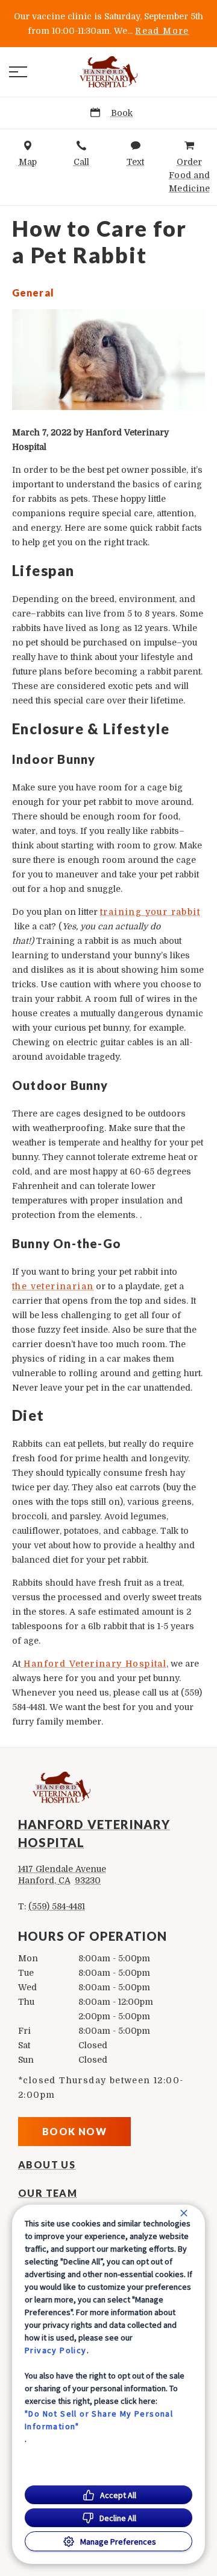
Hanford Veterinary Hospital (93, 1664)
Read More (162, 31)
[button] (18, 72)
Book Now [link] (74, 2131)
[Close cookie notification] (184, 2213)
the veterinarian (53, 1286)
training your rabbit (150, 912)
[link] (108, 72)
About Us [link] (47, 2165)
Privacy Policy (56, 2350)
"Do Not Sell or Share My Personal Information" (99, 2420)
